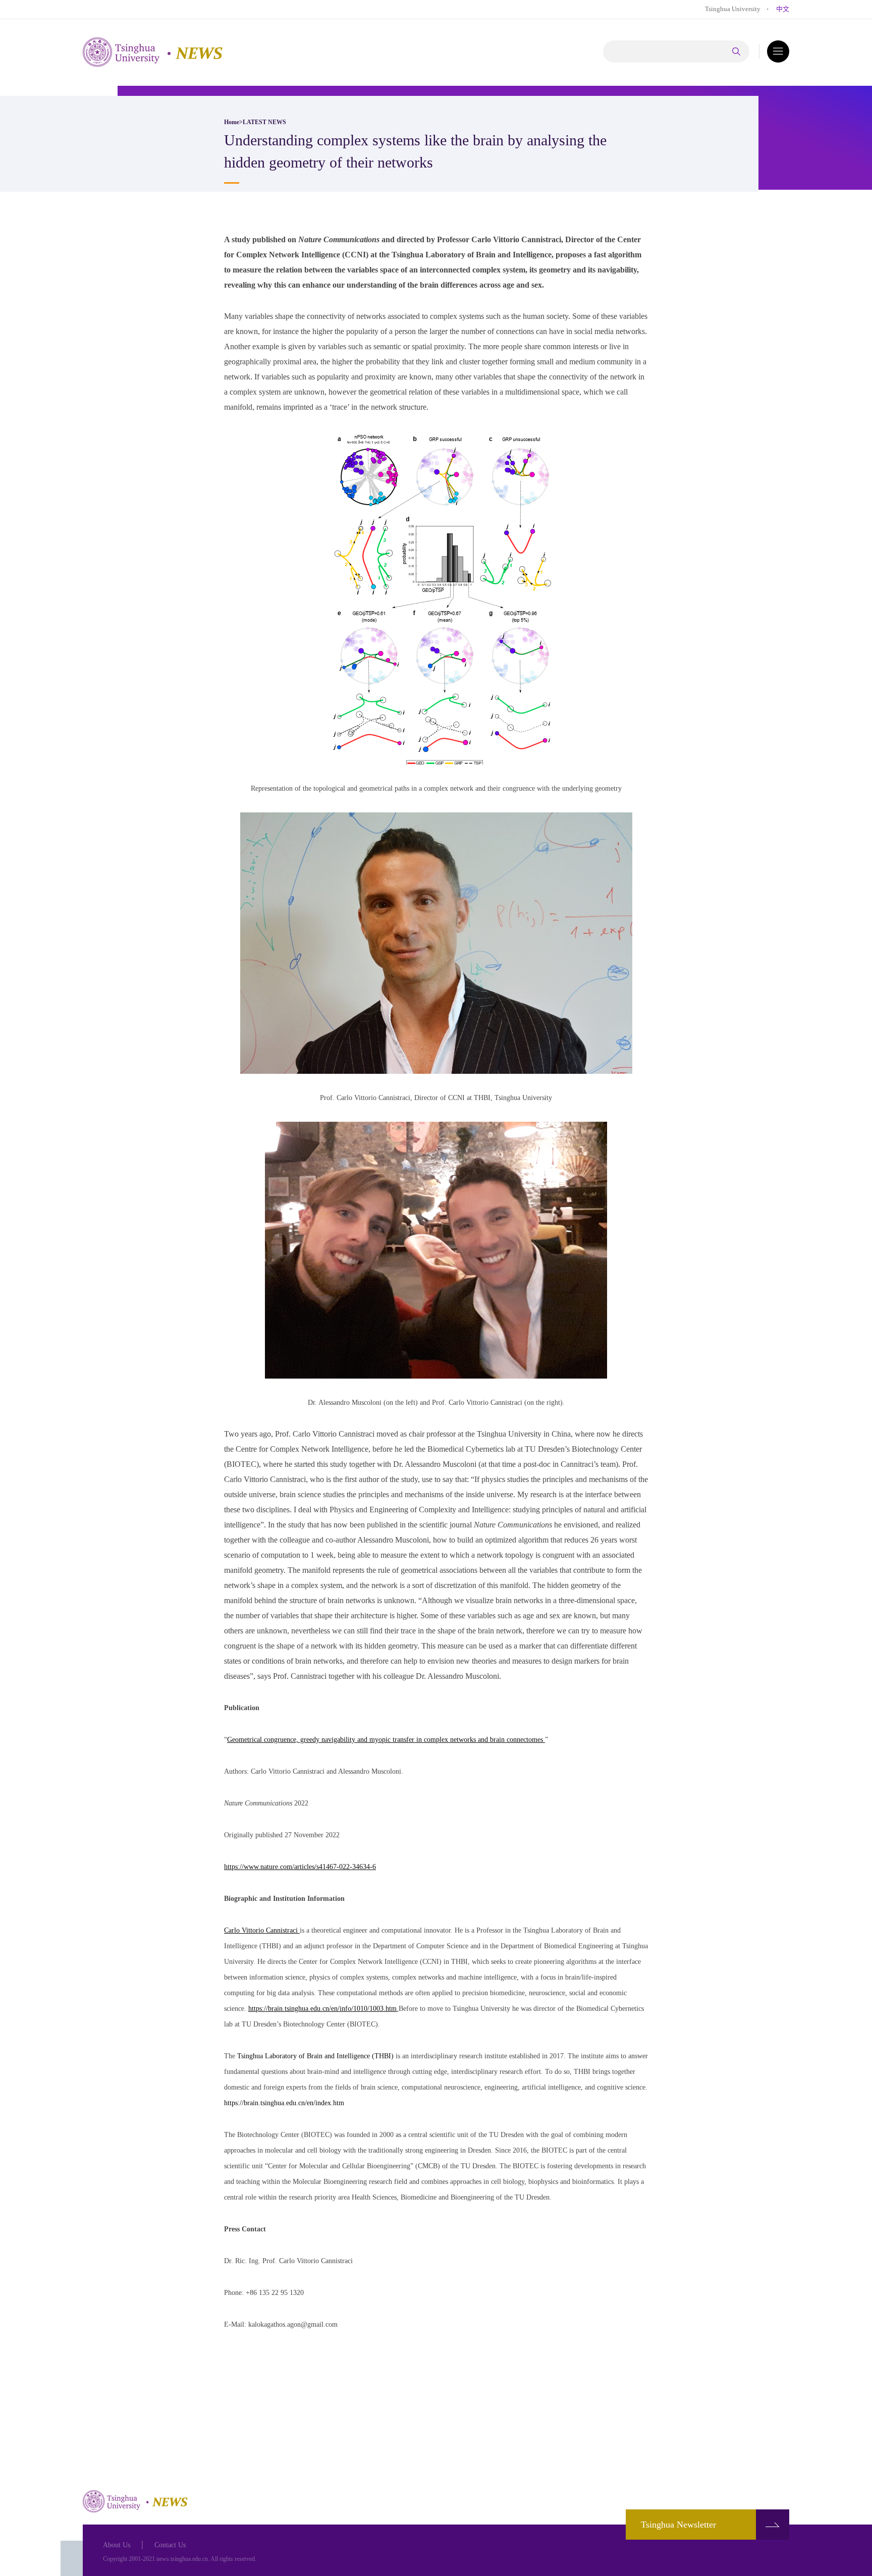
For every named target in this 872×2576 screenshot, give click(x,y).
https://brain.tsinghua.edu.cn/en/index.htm (284, 2103)
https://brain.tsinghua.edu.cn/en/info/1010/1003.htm (322, 2009)
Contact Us (170, 2545)
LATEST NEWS (264, 122)
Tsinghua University (733, 9)
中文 (783, 9)
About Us (117, 2545)
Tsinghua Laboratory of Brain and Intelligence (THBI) (316, 2056)
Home (232, 122)
